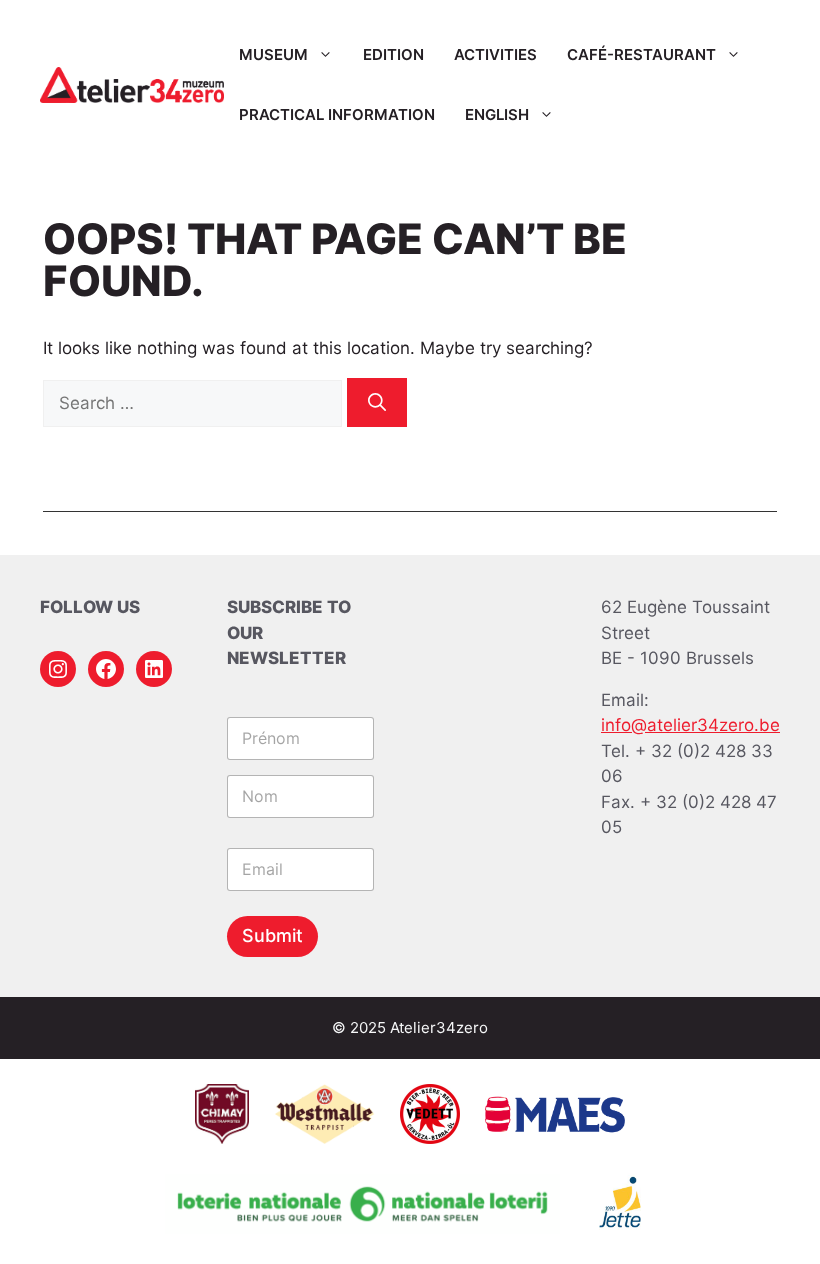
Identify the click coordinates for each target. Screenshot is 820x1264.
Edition (393, 54)
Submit (272, 935)
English (497, 114)
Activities (495, 54)
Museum (273, 54)
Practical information (337, 114)
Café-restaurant (641, 54)
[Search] (377, 402)
